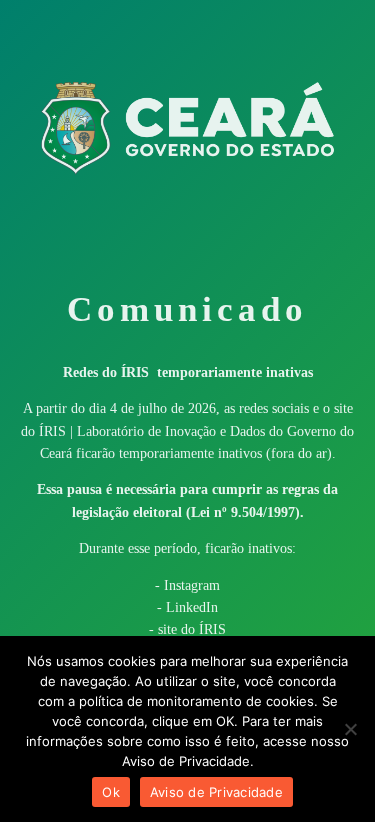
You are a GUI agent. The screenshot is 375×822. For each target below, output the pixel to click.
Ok (111, 792)
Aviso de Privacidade (216, 792)
